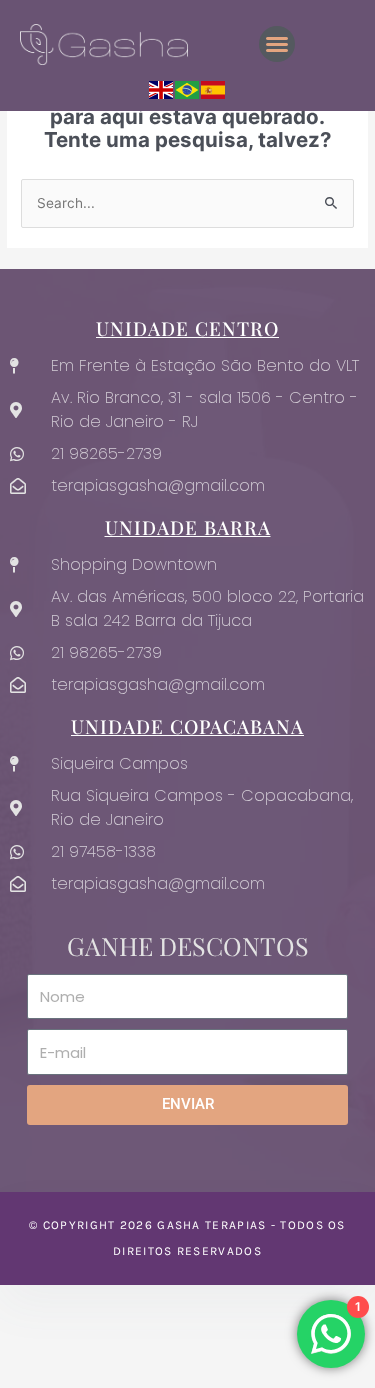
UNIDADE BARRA (188, 527)
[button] (277, 44)
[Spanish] (214, 89)
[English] (162, 89)
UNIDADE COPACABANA (187, 726)
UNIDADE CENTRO (187, 328)
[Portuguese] (188, 89)
